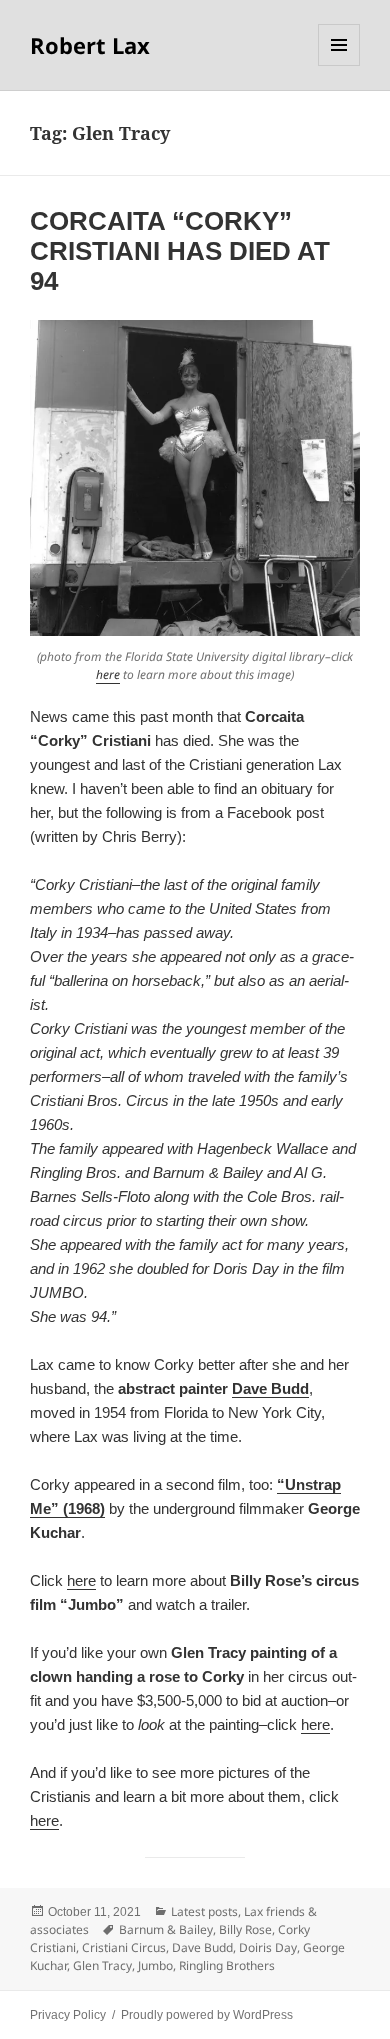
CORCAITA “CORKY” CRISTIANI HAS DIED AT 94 (180, 251)
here (108, 674)
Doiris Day (268, 1947)
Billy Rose (245, 1929)
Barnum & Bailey (166, 1929)
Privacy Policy (68, 2015)
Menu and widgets (339, 65)
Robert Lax (90, 45)
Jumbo (155, 1965)
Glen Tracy (102, 1965)
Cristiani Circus (124, 1947)
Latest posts (204, 1911)
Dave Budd (270, 1388)
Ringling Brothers (227, 1965)
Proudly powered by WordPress (207, 2015)
